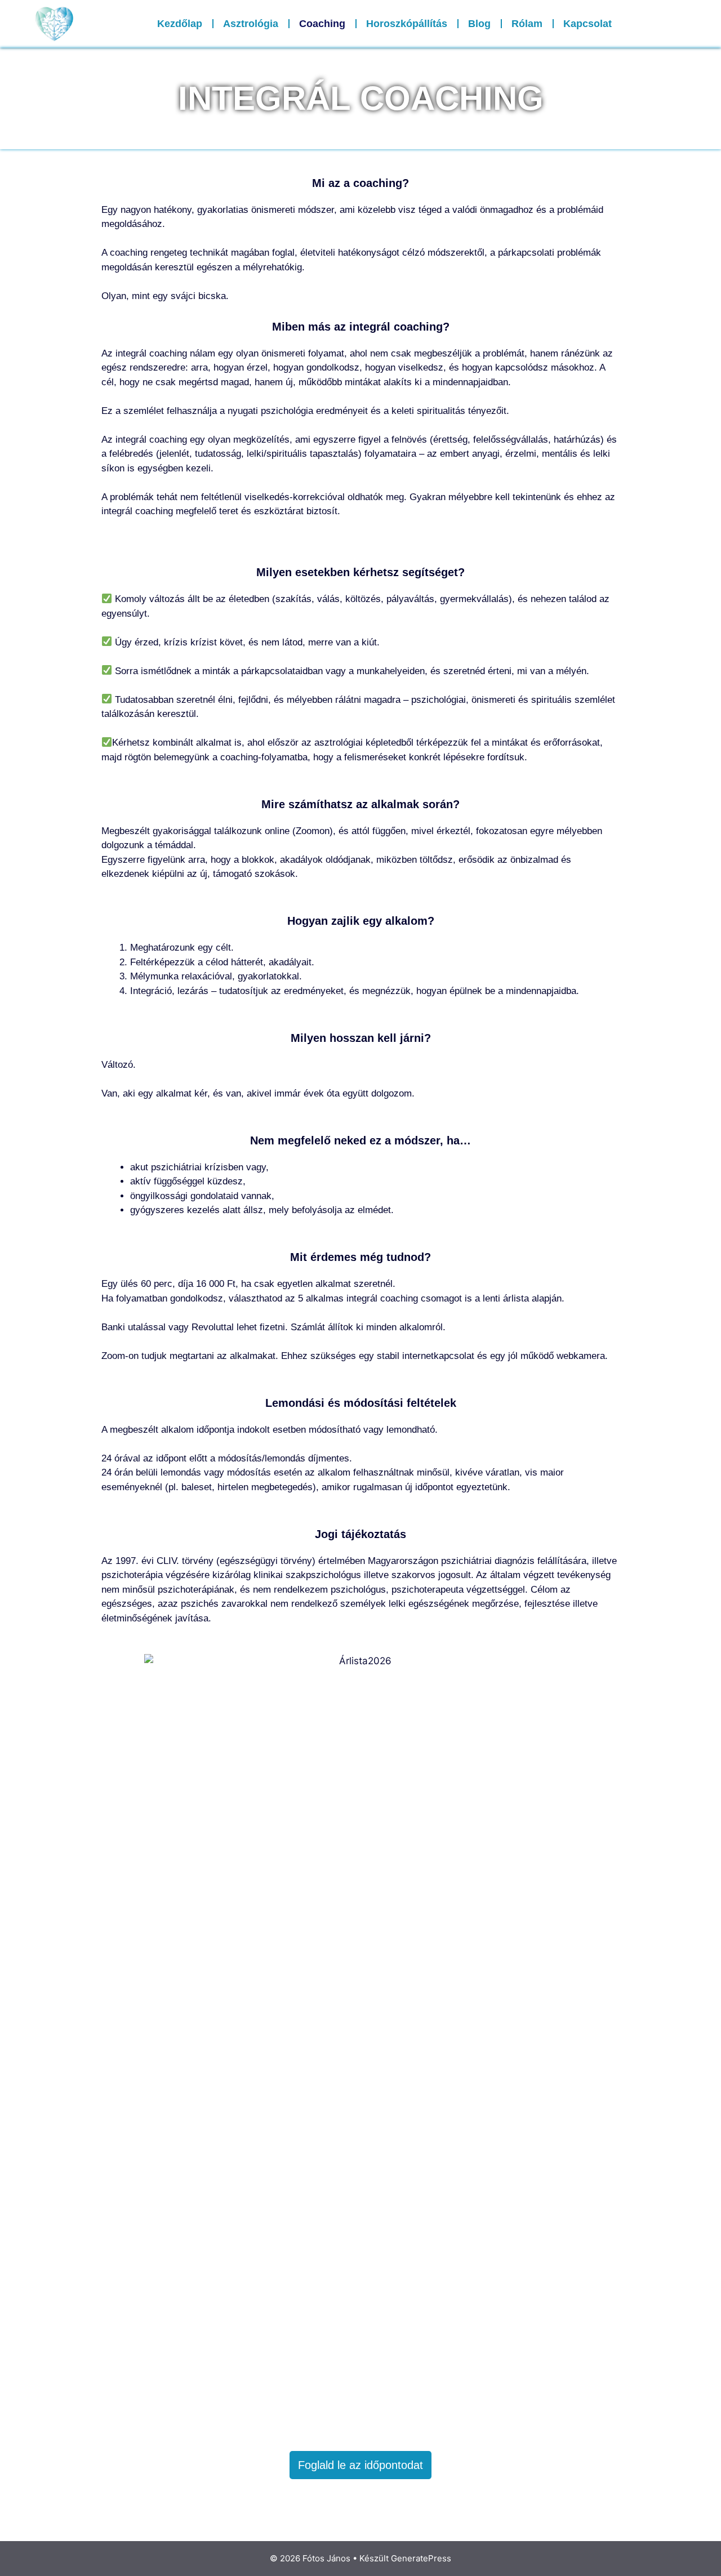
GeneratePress (421, 2558)
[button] (690, 24)
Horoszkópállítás (407, 24)
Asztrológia (251, 24)
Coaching (322, 24)
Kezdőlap (180, 24)
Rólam (527, 24)
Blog (479, 24)
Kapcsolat (588, 24)
